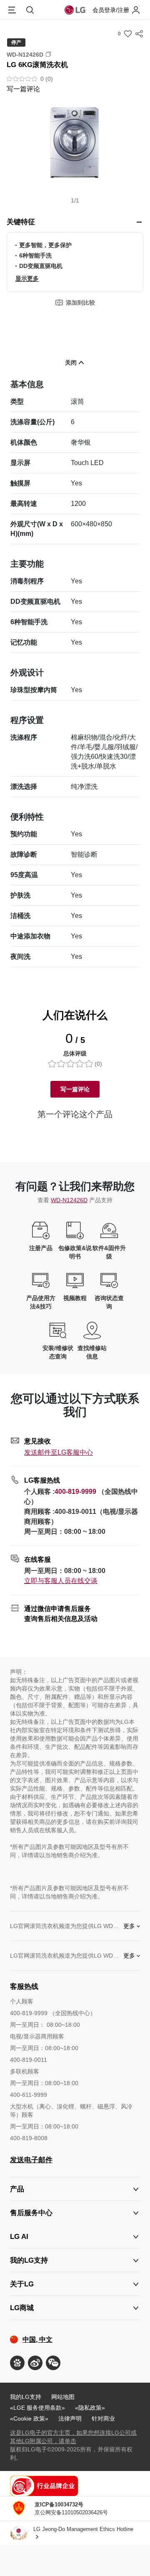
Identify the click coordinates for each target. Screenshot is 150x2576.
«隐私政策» (90, 2408)
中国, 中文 (37, 2340)
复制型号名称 (48, 54)
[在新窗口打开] (17, 2363)
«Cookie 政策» (29, 2418)
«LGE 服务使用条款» (37, 2408)
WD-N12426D (69, 1200)
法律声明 (70, 2418)
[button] (75, 147)
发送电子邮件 (31, 2160)
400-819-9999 (75, 1492)
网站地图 (63, 2397)
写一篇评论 (23, 89)
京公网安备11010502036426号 (71, 2508)
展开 (139, 222)
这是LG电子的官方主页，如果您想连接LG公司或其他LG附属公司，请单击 (73, 2437)
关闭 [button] (71, 363)
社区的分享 (139, 34)
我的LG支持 (26, 2397)
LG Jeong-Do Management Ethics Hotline (83, 2529)
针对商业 (103, 2418)
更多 (129, 1926)
